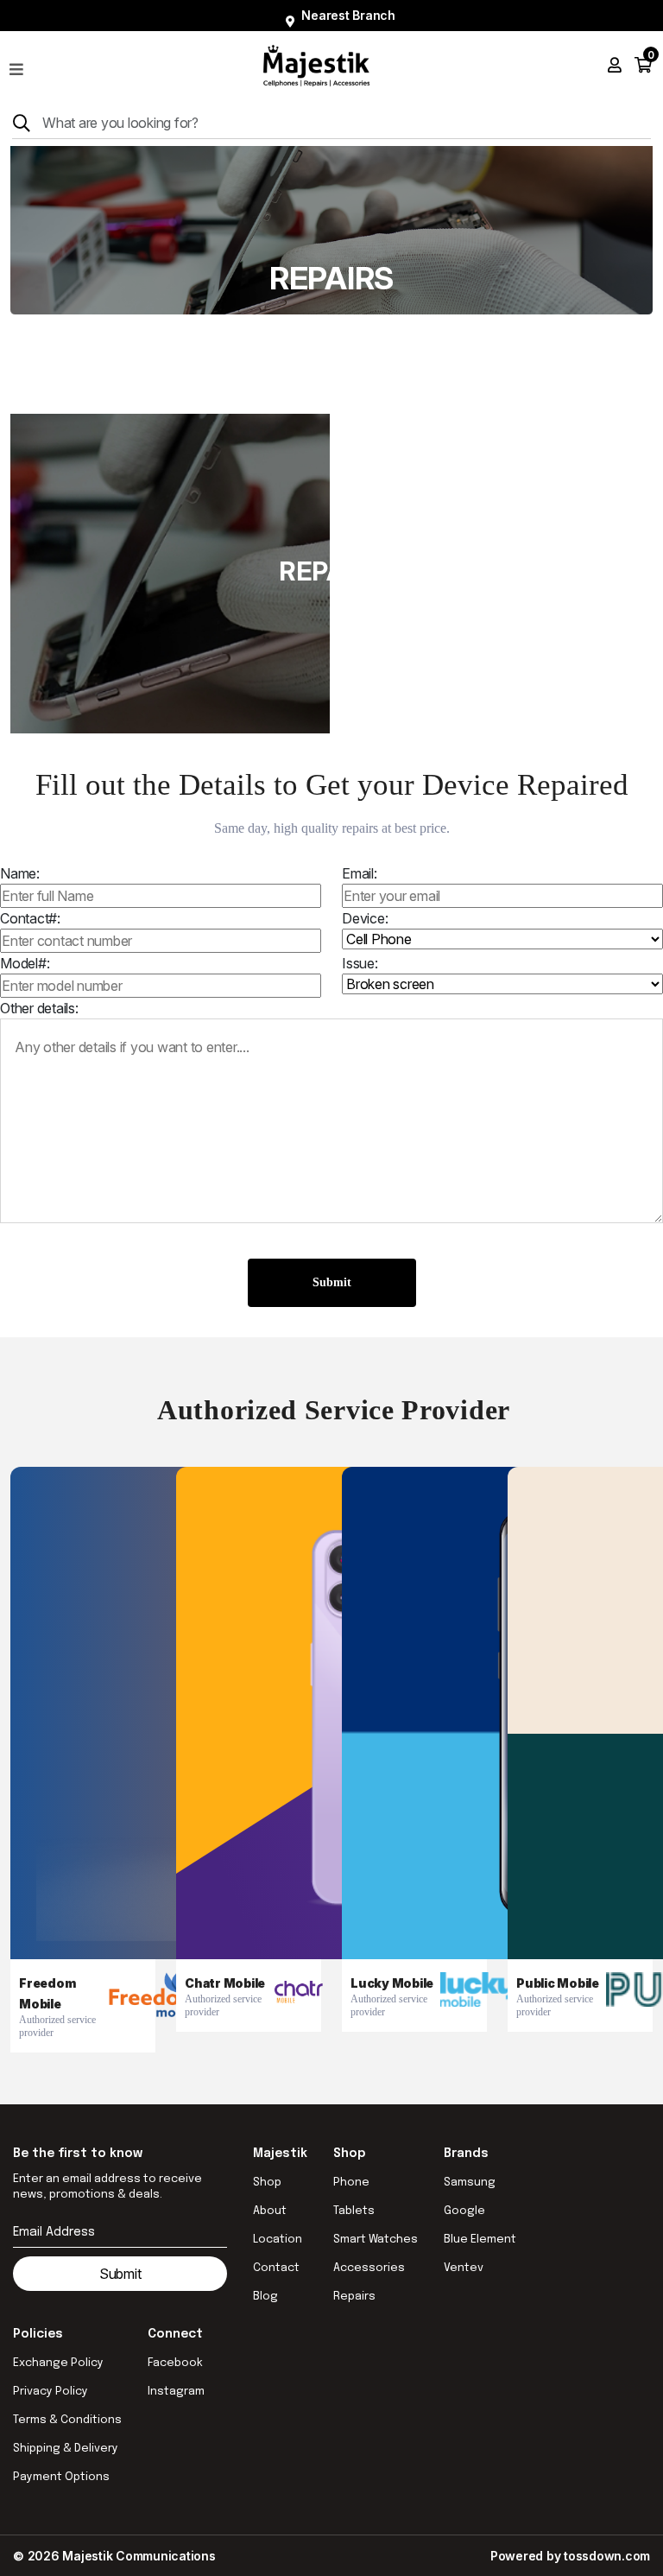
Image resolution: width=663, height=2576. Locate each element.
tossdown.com (607, 2556)
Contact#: (30, 918)
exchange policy (58, 2363)
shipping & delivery (66, 2449)
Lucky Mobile (392, 1983)
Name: (20, 873)
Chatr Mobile (225, 1983)
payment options (61, 2477)
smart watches (376, 2240)
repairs (354, 2297)
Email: (360, 873)
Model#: (25, 963)
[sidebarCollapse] (16, 66)
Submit (332, 1282)
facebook (175, 2363)
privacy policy (51, 2392)
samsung (470, 2183)
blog (265, 2297)
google (464, 2211)
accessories (369, 2268)
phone (351, 2183)
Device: (365, 918)
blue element (480, 2240)
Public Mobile (558, 1983)
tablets (354, 2211)
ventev (464, 2268)
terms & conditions (67, 2420)
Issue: (360, 963)
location (278, 2240)
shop (267, 2183)
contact (276, 2268)
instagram (176, 2392)
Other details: (39, 1008)
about (270, 2211)
